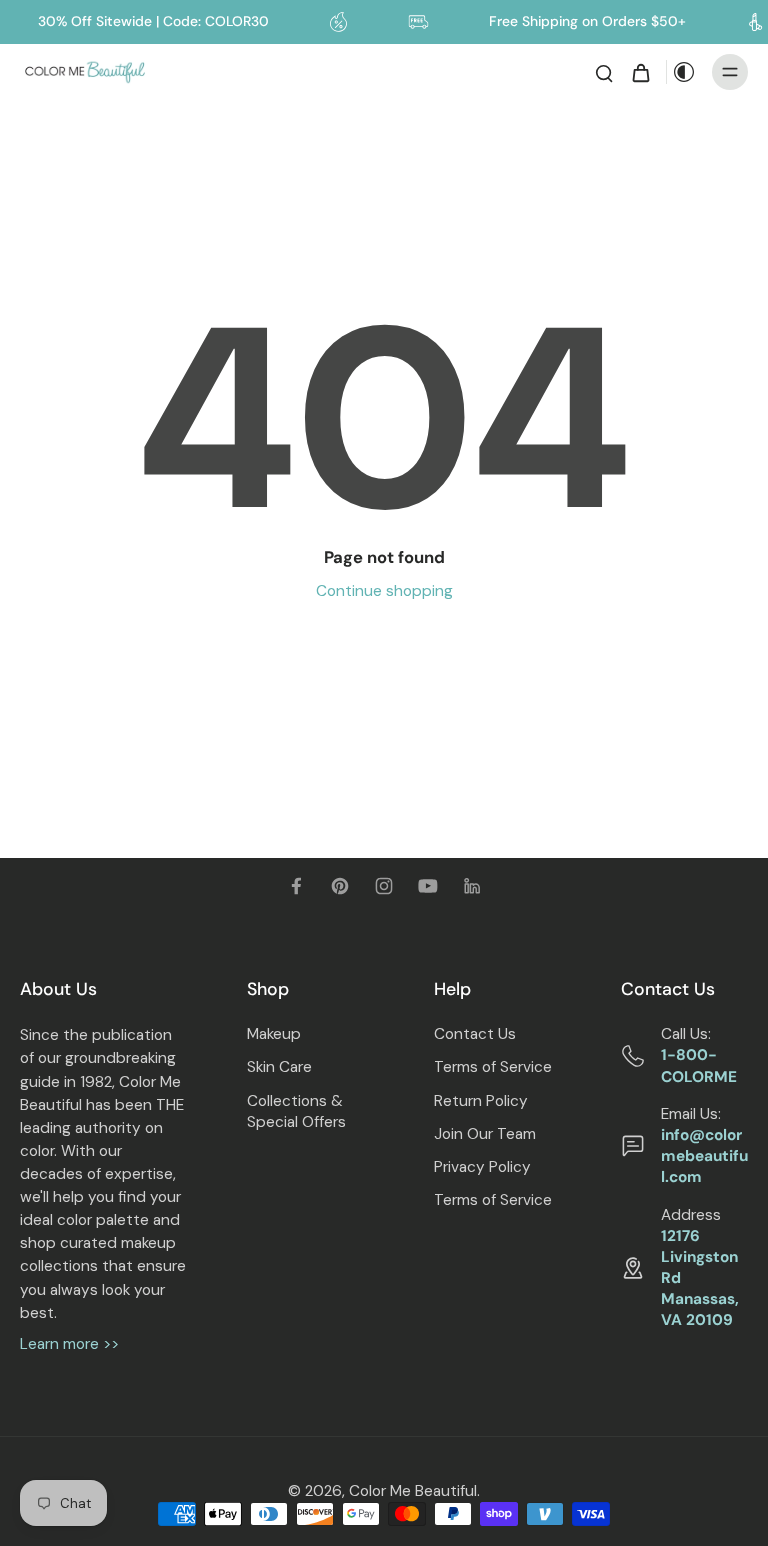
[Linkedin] (472, 886)
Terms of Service (493, 1067)
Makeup (274, 1034)
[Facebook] (296, 886)
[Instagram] (384, 886)
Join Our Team (485, 1134)
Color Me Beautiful (413, 1491)
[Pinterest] (340, 886)
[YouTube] (428, 886)
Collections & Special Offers (296, 1111)
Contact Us (475, 1034)
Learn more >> (69, 1344)
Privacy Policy (482, 1167)
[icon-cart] (640, 72)
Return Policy (481, 1101)
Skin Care (279, 1067)
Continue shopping (384, 591)
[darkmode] (684, 72)
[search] (604, 72)
